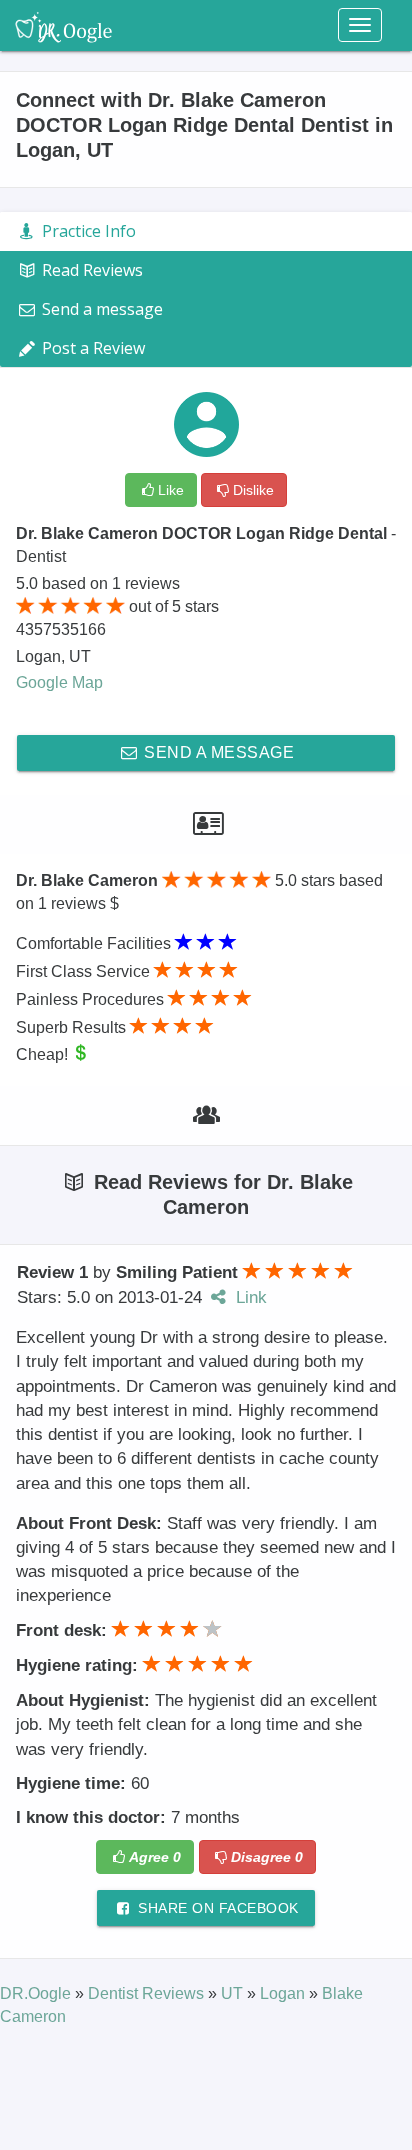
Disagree (267, 1857)
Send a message (217, 752)
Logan (284, 1993)
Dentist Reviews (148, 1993)
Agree (155, 1857)
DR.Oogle (37, 1993)
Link (249, 1297)
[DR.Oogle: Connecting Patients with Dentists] (63, 25)
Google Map (59, 682)
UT (234, 1993)
